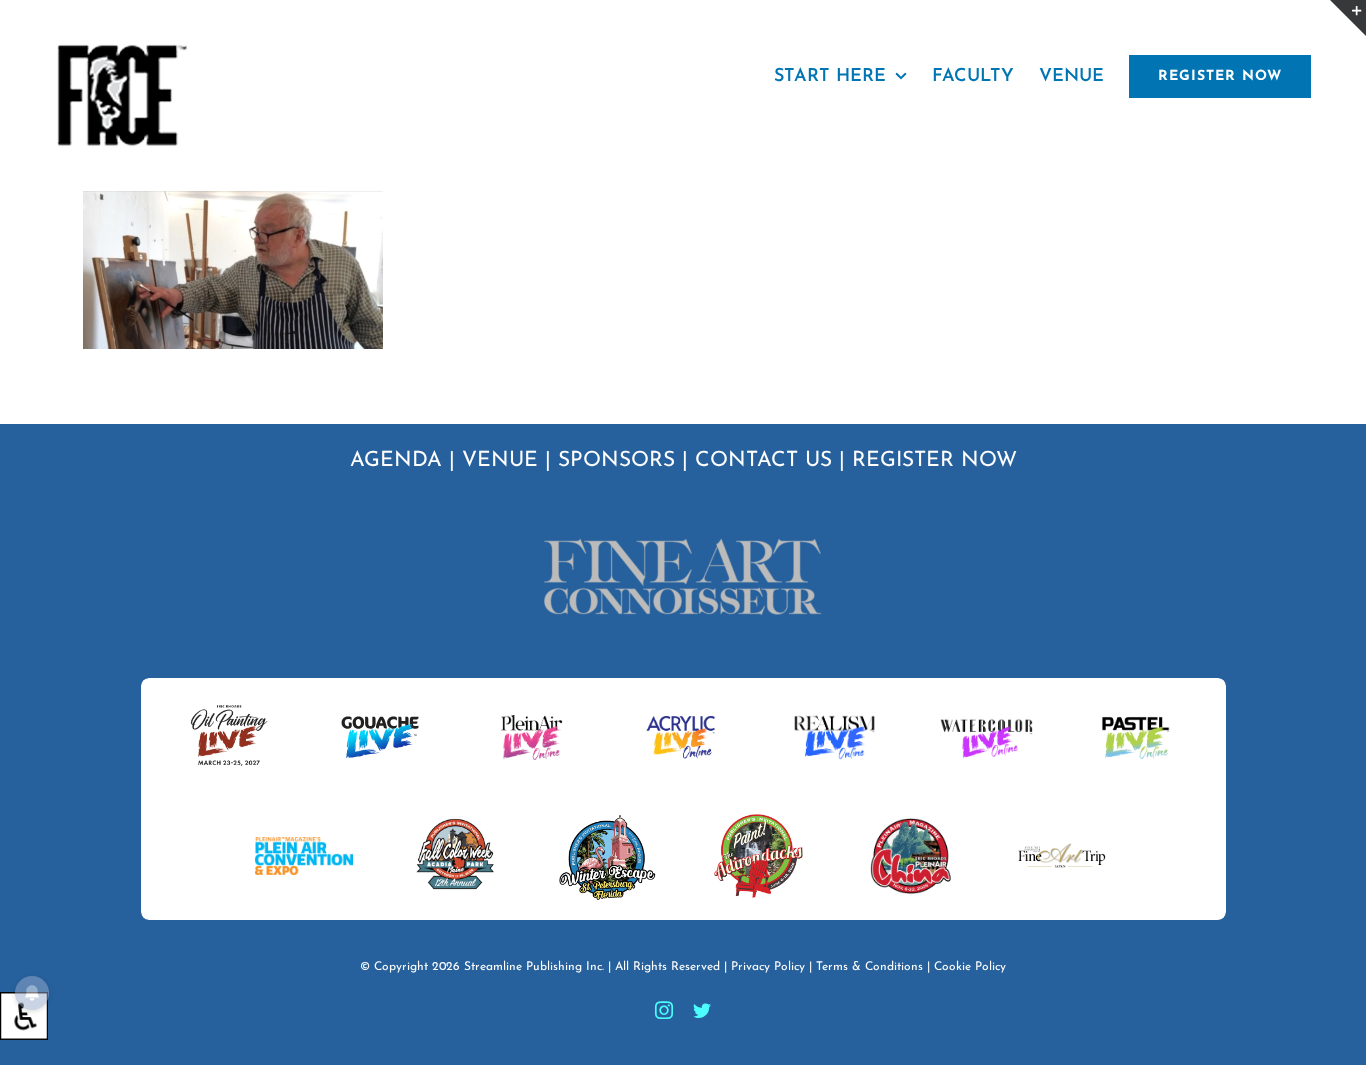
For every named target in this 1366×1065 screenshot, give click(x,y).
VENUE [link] (500, 460)
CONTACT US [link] (763, 460)
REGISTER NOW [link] (934, 460)
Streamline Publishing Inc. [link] (534, 967)
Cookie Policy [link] (970, 967)
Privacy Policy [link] (768, 967)
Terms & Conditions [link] (869, 967)
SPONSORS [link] (616, 460)
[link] (24, 1016)
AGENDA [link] (396, 460)
